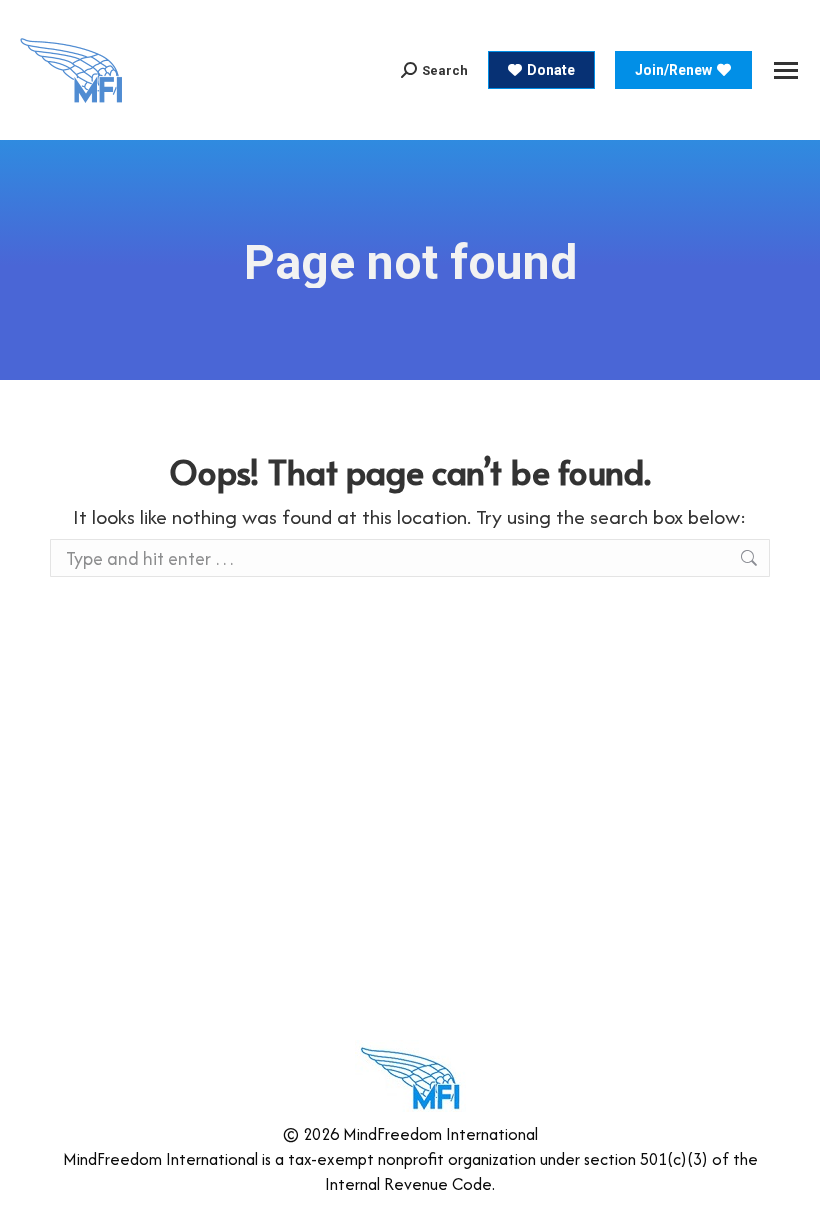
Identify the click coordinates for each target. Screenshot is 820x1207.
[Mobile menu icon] (786, 70)
